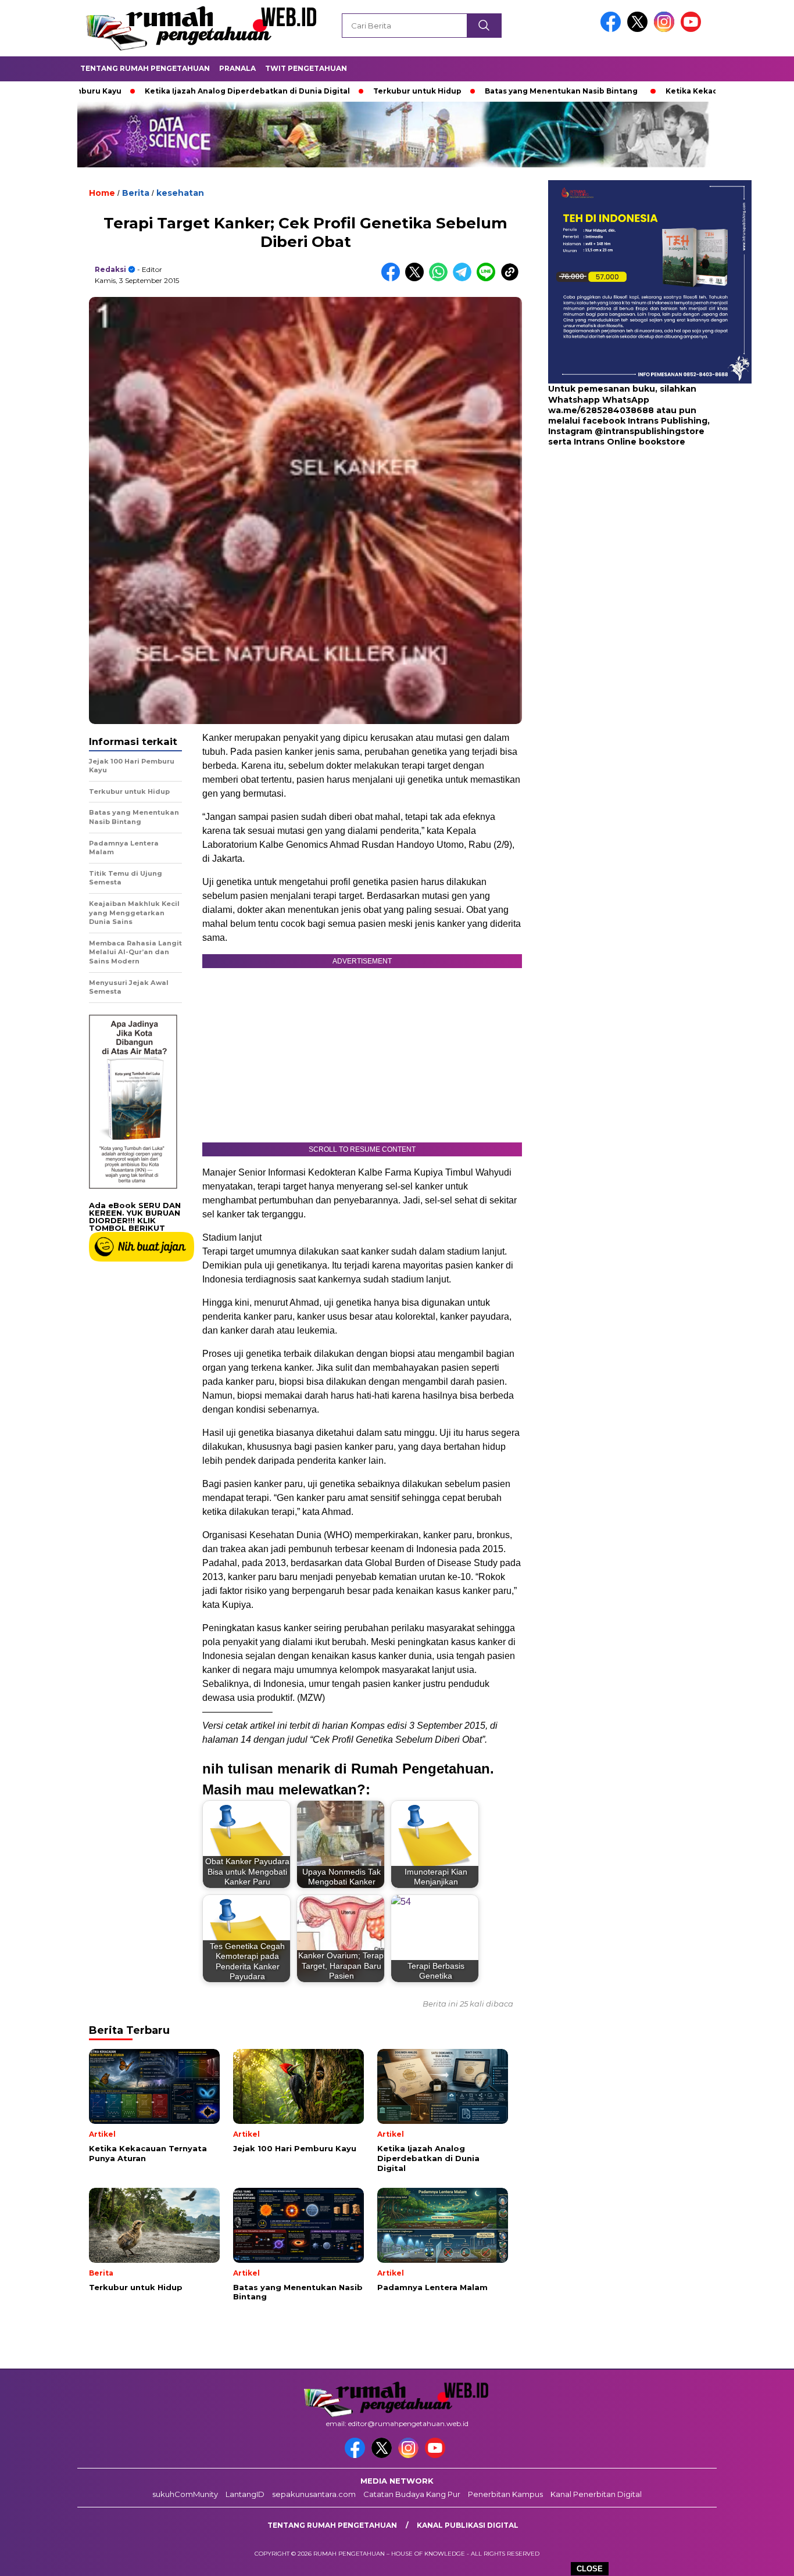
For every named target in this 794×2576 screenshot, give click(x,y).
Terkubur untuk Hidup (340, 91)
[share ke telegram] (465, 279)
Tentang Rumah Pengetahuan (145, 68)
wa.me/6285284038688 (601, 410)
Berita (136, 193)
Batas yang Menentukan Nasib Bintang (484, 91)
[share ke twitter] (417, 279)
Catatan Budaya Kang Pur (412, 2494)
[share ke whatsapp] (441, 279)
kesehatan (180, 193)
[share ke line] (489, 279)
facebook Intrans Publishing (645, 421)
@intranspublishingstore (650, 431)
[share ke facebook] (393, 279)
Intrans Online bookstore (630, 442)
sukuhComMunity (185, 2494)
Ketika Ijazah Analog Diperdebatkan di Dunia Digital (170, 91)
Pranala (237, 68)
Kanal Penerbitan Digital (596, 2494)
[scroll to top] (761, 2558)
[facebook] (613, 29)
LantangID (245, 2494)
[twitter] (639, 29)
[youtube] (693, 29)
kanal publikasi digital (468, 2525)
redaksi (110, 269)
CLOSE (590, 2569)
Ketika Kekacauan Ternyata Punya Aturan (670, 91)
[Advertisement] (621, 540)
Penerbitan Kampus (505, 2494)
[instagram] (666, 29)
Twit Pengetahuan (306, 68)
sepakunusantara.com (314, 2494)
